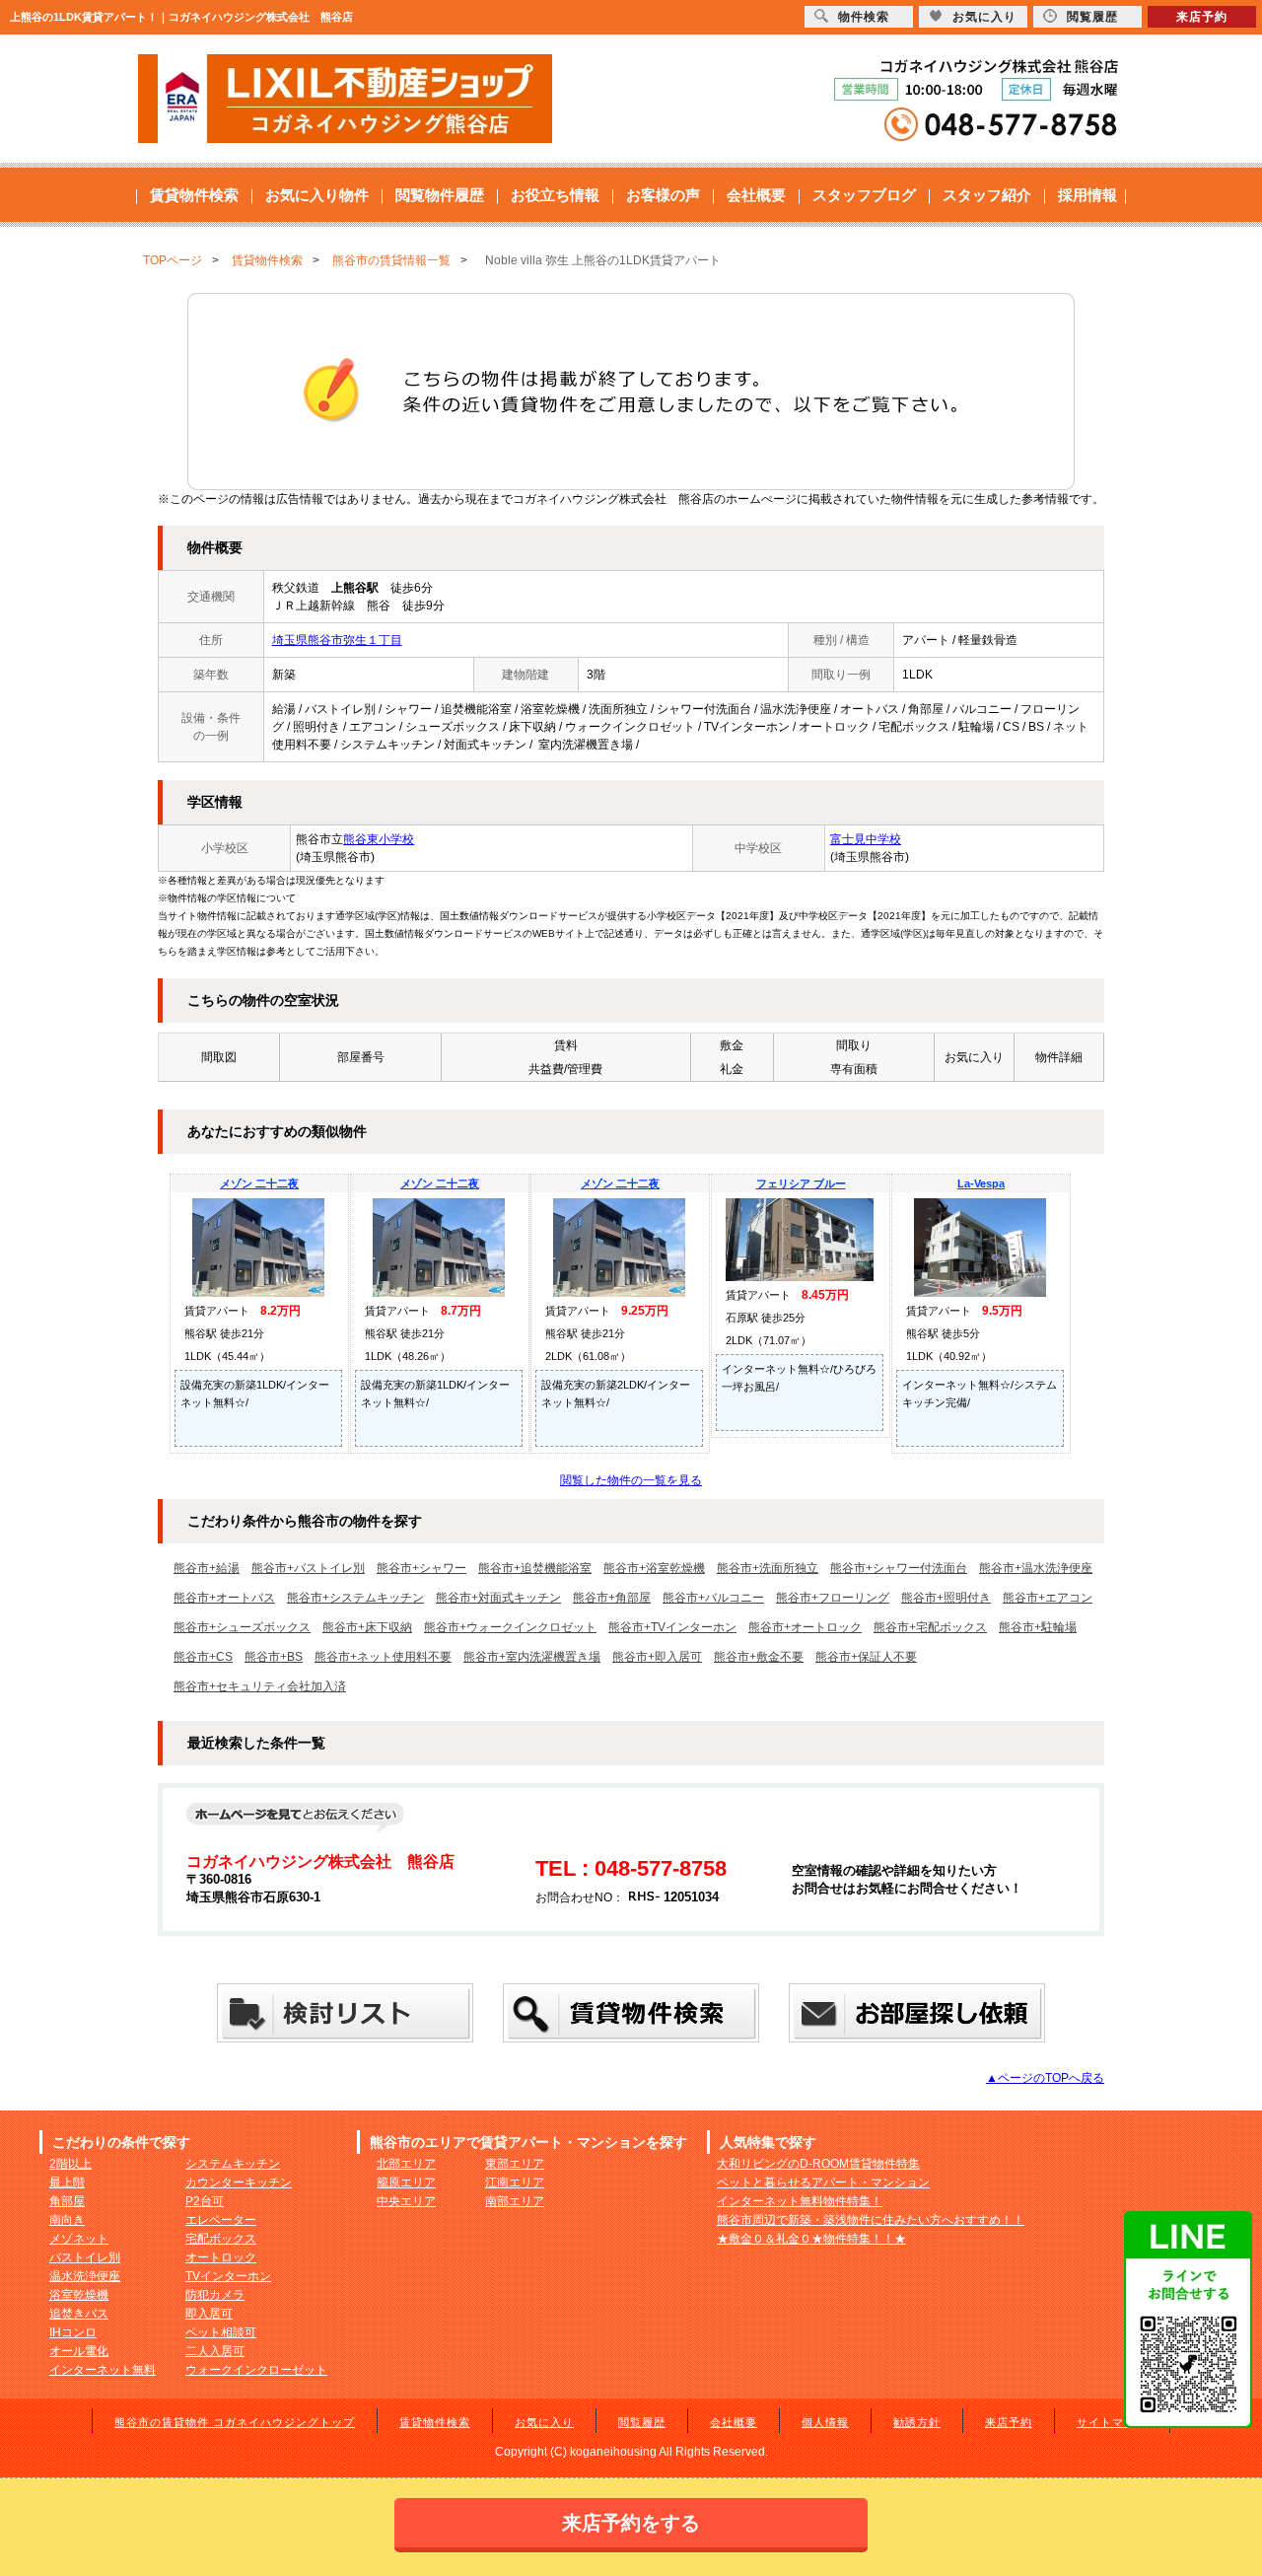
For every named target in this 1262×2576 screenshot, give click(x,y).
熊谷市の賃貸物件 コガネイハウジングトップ (235, 2422)
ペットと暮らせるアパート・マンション (823, 2182)
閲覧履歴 (642, 2422)
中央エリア (406, 2201)
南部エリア (515, 2201)
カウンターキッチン (239, 2182)
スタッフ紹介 (987, 195)
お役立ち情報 (555, 195)
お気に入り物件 (317, 195)
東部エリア (515, 2164)
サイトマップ (1112, 2422)
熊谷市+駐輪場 (1038, 1627)
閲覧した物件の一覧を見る (631, 1480)
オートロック (221, 2257)
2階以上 (70, 2164)
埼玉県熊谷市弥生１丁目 (337, 640)
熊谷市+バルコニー (713, 1598)
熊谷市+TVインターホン (672, 1627)
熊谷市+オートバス (224, 1598)
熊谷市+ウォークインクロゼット (510, 1627)
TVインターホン (228, 2276)
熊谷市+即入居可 (657, 1657)
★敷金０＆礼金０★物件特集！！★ (811, 2239)
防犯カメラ (215, 2295)
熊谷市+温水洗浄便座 (1036, 1568)
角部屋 (67, 2201)
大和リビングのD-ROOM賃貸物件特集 (818, 2164)
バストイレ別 (85, 2257)
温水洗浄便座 (85, 2276)
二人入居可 (215, 2351)
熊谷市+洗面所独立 (768, 1568)
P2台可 (205, 2201)
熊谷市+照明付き (946, 1598)
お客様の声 (663, 195)
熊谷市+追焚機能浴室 (535, 1568)
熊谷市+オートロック (805, 1627)
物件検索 (864, 17)
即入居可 (209, 2314)
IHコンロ (73, 2332)
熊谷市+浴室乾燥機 (654, 1568)
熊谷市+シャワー (421, 1568)
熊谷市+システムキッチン (355, 1598)
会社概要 (756, 195)
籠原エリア (406, 2182)
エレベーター (221, 2220)
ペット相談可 (221, 2332)
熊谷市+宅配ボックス (930, 1627)
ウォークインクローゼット (256, 2370)
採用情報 (1087, 195)
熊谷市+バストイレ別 (308, 1568)
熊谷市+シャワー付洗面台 (899, 1568)
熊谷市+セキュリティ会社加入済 (260, 1686)
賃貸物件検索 (194, 195)
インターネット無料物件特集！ (800, 2201)
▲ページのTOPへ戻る (1045, 2078)
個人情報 (825, 2422)
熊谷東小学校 (379, 839)
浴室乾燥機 (79, 2295)
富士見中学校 (866, 839)
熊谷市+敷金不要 (759, 1657)
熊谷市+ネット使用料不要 (383, 1657)
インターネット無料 (103, 2370)
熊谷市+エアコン (1048, 1598)
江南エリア (515, 2182)
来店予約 (1009, 2422)
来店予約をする (631, 2523)
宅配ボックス (221, 2239)
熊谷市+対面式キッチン (498, 1598)
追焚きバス (79, 2314)
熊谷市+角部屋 (612, 1598)
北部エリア (406, 2164)
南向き (67, 2220)
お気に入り (544, 2422)
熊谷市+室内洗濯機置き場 (532, 1657)
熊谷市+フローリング (833, 1598)
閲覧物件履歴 (440, 195)
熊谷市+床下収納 (367, 1627)
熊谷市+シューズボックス (242, 1627)
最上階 (67, 2182)
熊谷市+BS (274, 1657)
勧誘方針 (917, 2422)
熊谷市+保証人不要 (866, 1657)
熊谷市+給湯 (207, 1568)
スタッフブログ (864, 195)
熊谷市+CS (203, 1657)
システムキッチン (233, 2164)
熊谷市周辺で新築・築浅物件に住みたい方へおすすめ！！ (871, 2220)
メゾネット (79, 2239)
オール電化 (79, 2351)
